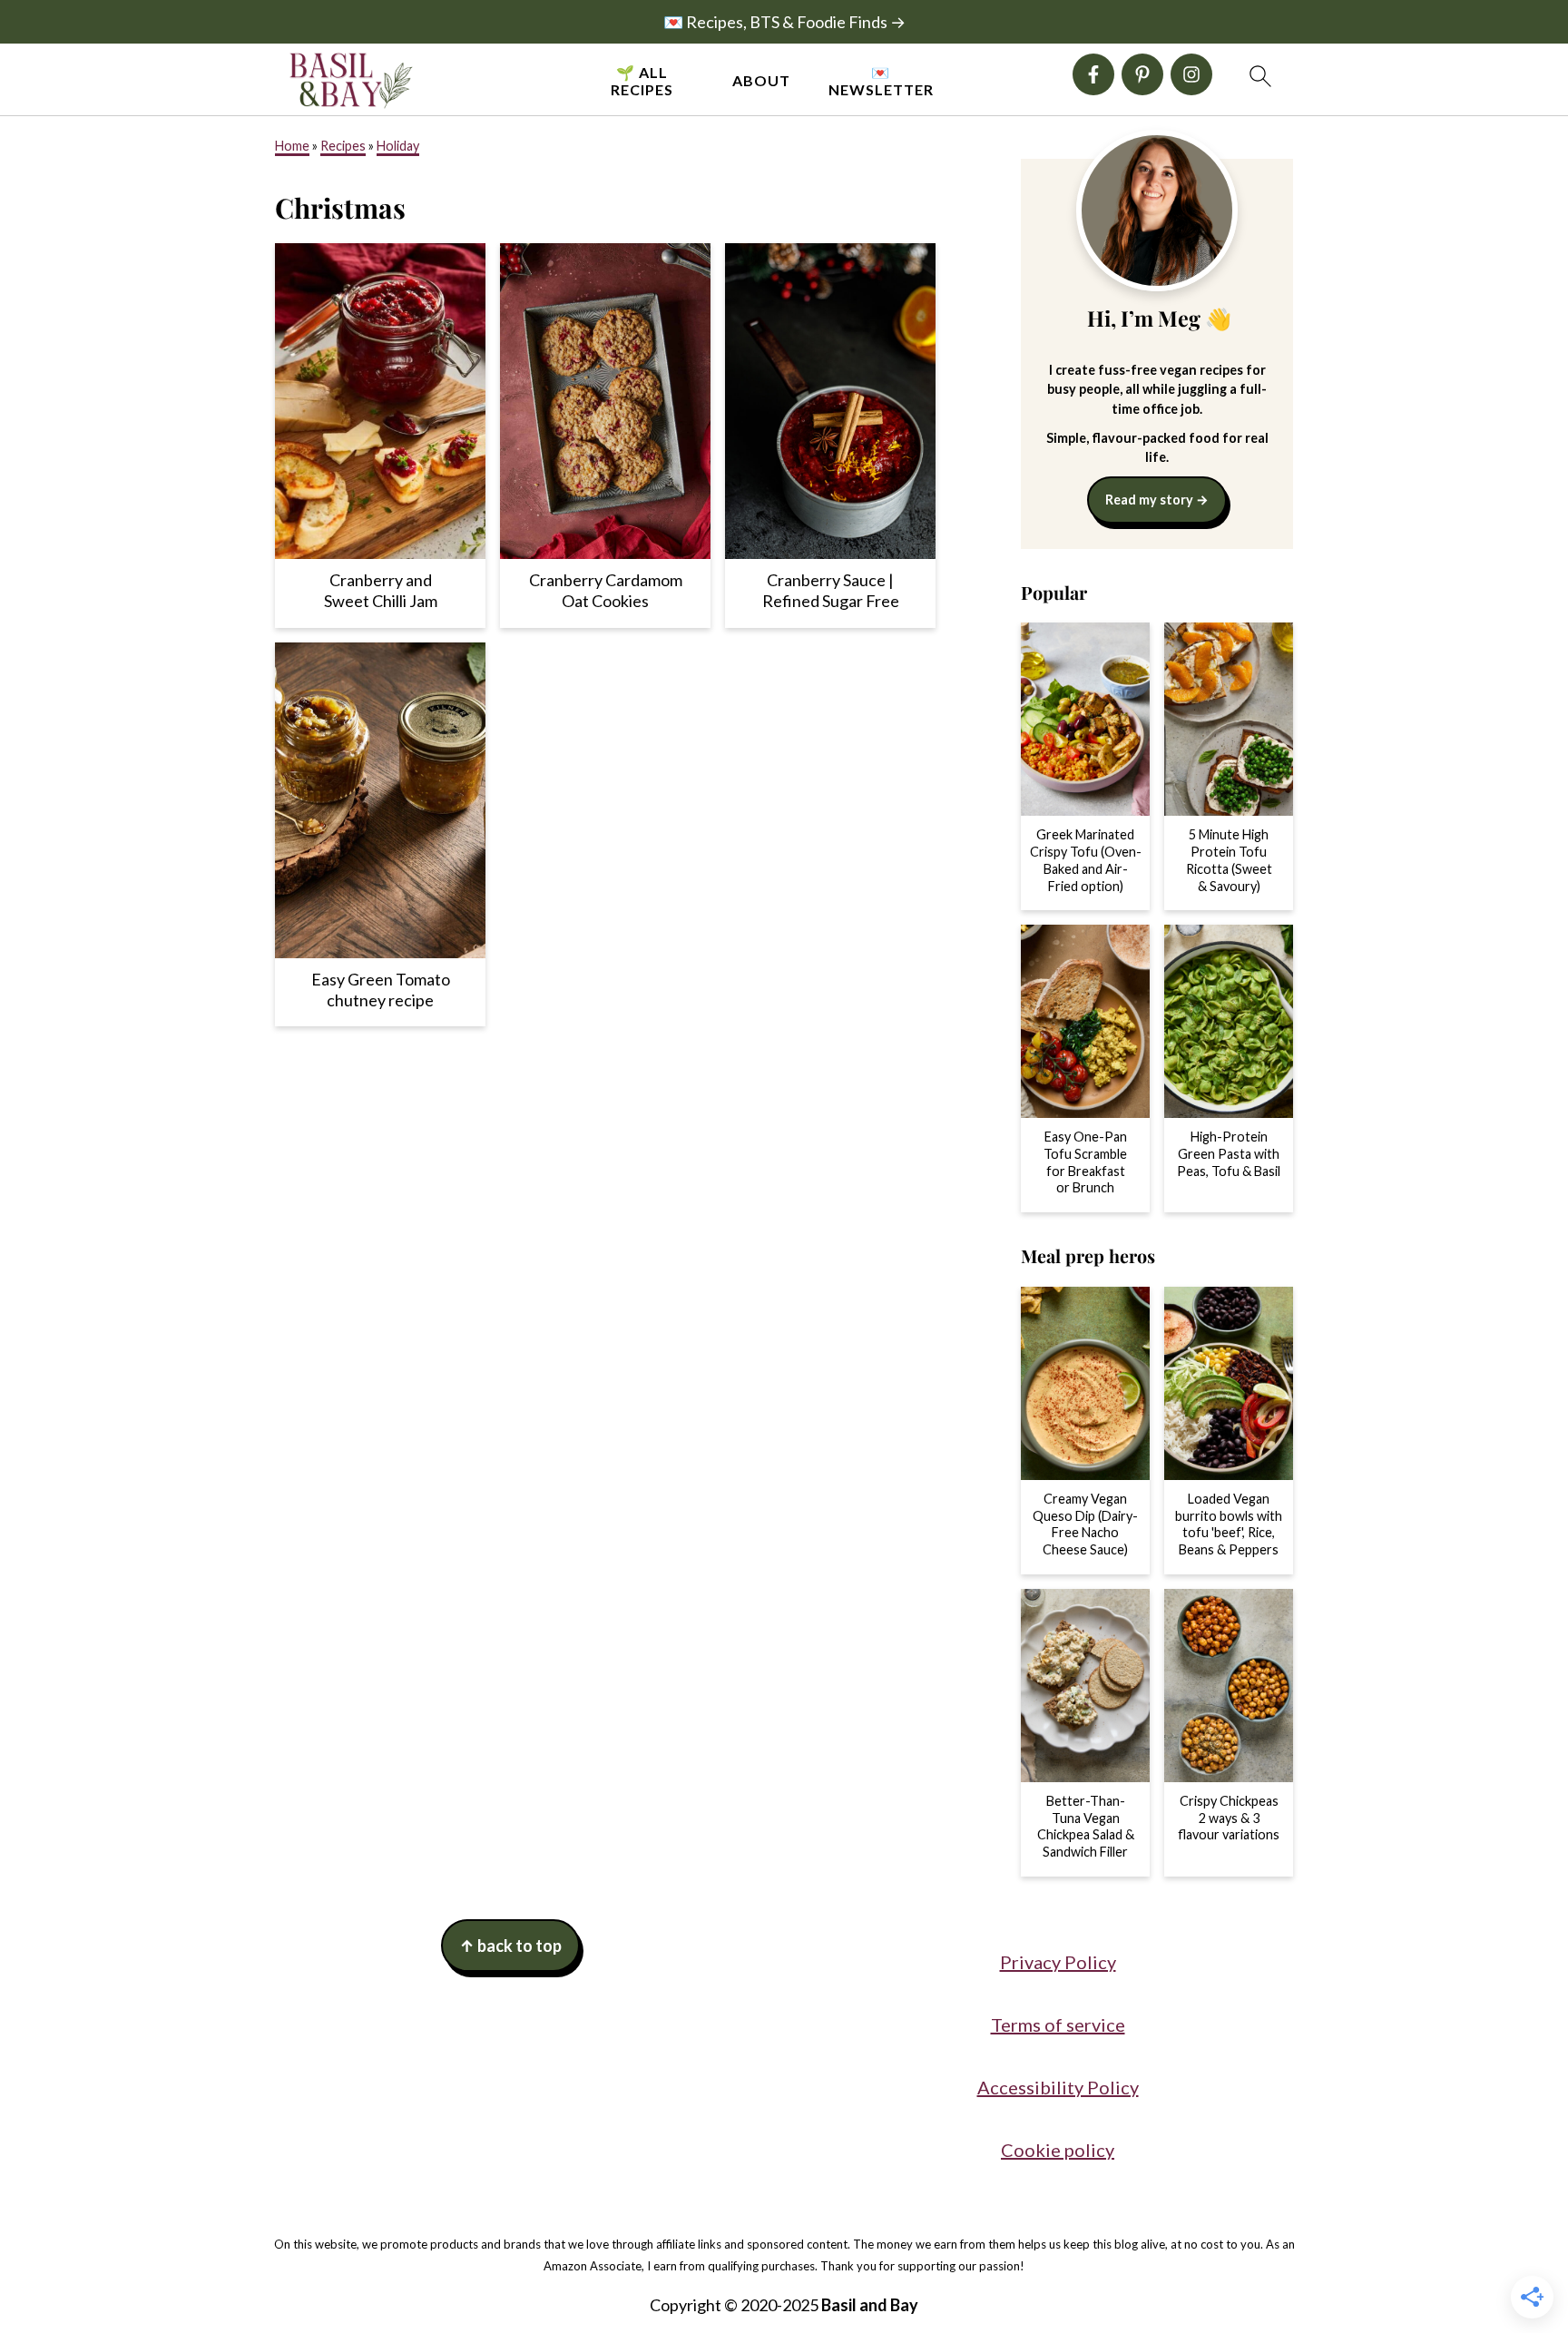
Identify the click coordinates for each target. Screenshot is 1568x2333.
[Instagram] (1191, 74)
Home (292, 146)
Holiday (398, 146)
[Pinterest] (1142, 74)
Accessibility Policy (1058, 2087)
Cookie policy (1058, 2150)
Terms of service (1058, 2024)
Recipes (343, 146)
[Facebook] (1093, 74)
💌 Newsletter (881, 81)
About (761, 80)
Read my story (1149, 500)
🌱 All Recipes (642, 81)
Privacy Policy (1058, 1962)
